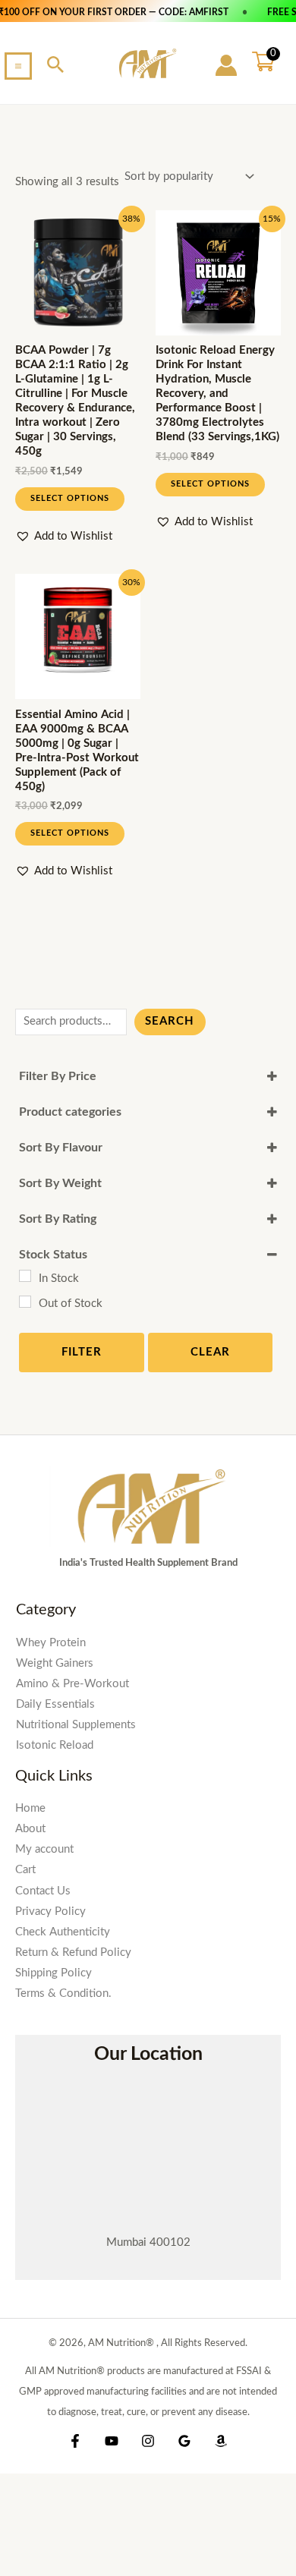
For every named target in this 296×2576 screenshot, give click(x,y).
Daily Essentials (55, 1704)
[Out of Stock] (25, 1302)
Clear (210, 1352)
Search (170, 1021)
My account (44, 1849)
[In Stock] (25, 1276)
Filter (82, 1352)
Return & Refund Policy (73, 1952)
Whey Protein (51, 1643)
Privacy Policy (50, 1912)
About (30, 1829)
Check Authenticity (63, 1932)
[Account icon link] (226, 65)
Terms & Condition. (63, 1993)
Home (30, 1808)
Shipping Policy (54, 1973)
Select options (70, 498)
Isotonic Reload (55, 1745)
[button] (56, 66)
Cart (25, 1870)
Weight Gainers (55, 1663)
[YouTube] (112, 2441)
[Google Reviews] (184, 2441)
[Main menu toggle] (18, 66)
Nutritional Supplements (76, 1725)
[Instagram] (148, 2441)
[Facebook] (75, 2441)
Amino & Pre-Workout (72, 1684)
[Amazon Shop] (221, 2441)
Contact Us (43, 1891)
